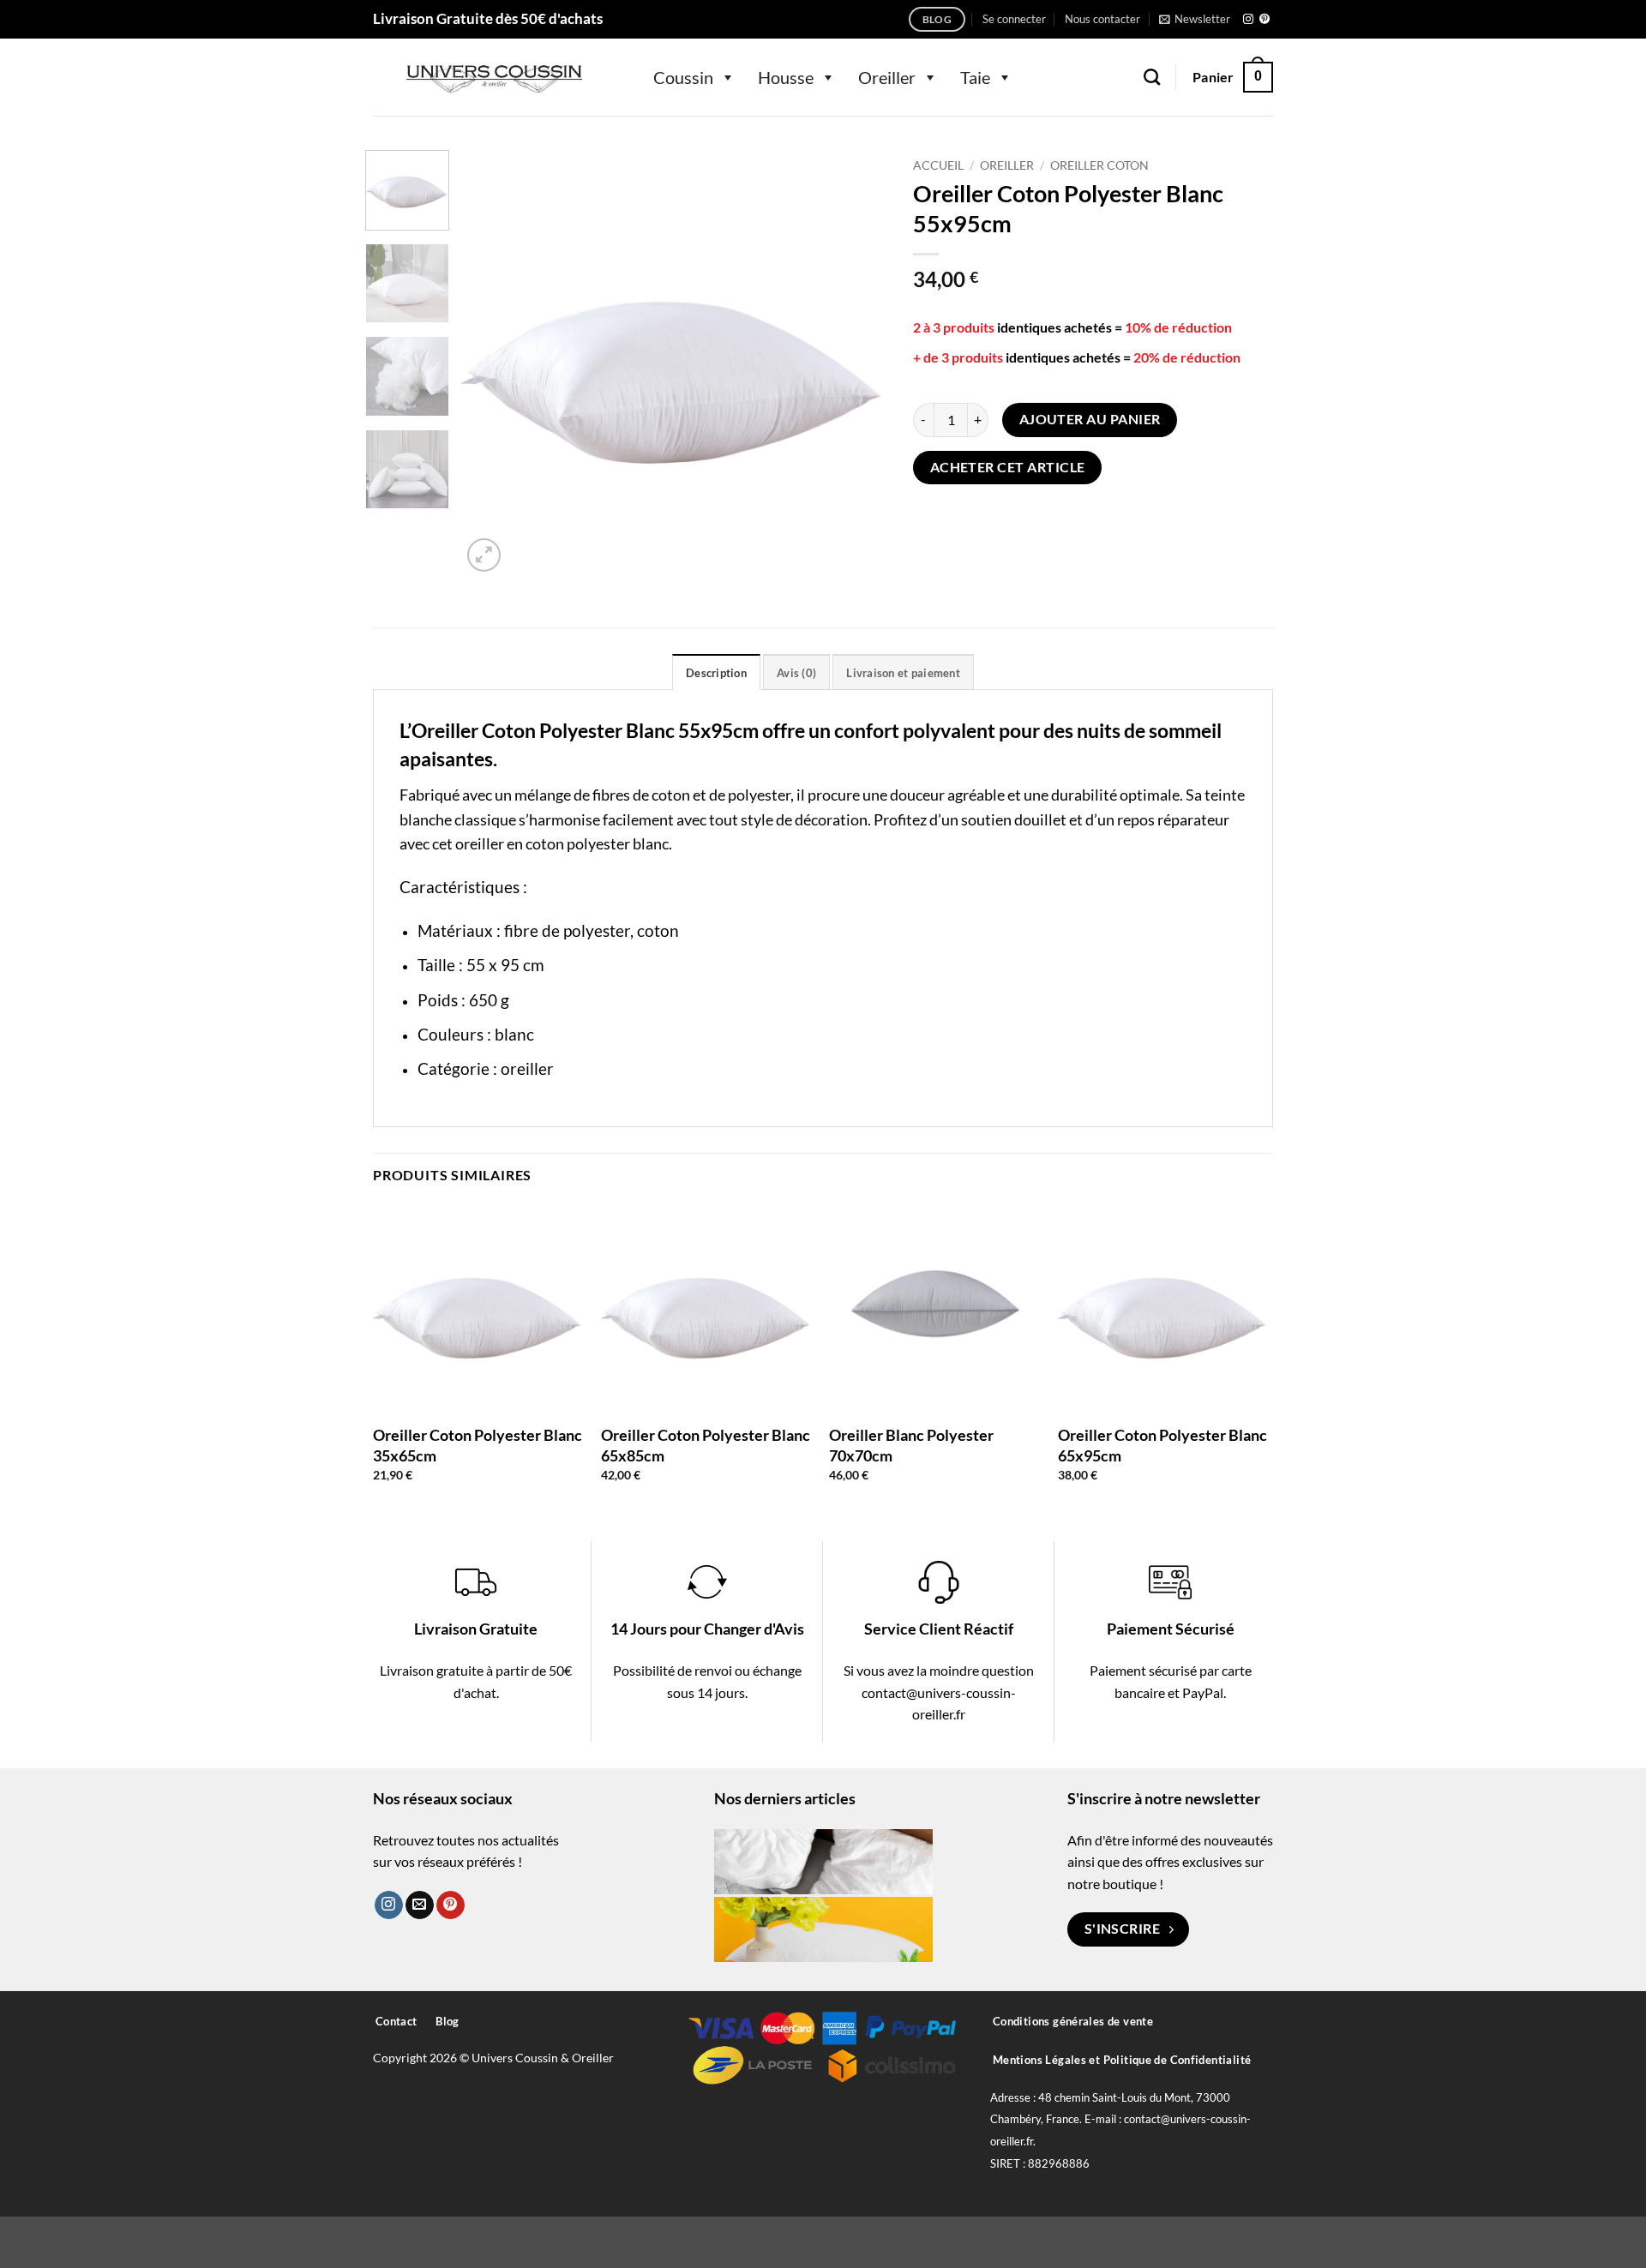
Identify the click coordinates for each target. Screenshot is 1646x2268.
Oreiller (887, 77)
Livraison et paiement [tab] (903, 673)
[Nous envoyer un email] (420, 1905)
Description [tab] (716, 673)
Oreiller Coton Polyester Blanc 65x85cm (706, 1445)
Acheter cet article (1008, 467)
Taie (975, 77)
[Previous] (491, 363)
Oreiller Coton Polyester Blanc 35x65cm (478, 1445)
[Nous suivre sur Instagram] (1248, 20)
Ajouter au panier (1090, 419)
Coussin (683, 77)
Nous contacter (1102, 19)
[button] (1014, 19)
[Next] (857, 363)
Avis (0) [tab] (796, 673)
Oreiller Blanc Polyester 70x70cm (911, 1445)
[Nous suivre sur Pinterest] (1265, 20)
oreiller (527, 1068)
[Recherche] (1152, 77)
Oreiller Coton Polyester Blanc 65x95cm (1162, 1445)
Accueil (938, 165)
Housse (786, 77)
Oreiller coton (1099, 165)
